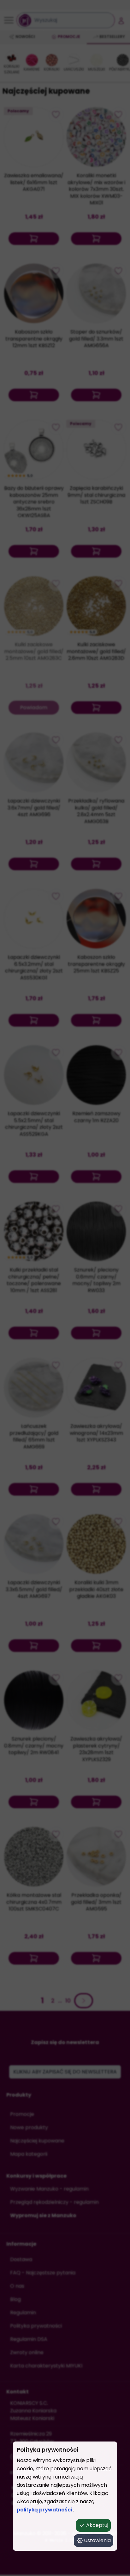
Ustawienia (97, 2540)
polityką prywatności (45, 2510)
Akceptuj (97, 2525)
